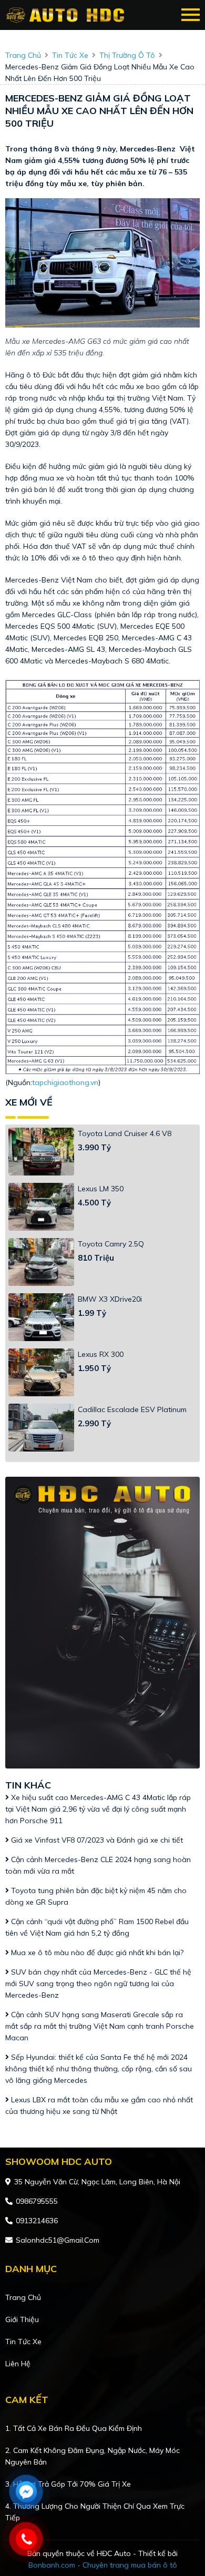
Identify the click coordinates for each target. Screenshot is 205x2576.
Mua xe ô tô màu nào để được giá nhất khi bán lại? (96, 1953)
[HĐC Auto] (67, 15)
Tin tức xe (23, 2342)
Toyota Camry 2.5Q (111, 1244)
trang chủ (23, 55)
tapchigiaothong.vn (65, 1082)
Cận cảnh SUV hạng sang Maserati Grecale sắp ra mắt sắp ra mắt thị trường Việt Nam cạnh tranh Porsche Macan (100, 2026)
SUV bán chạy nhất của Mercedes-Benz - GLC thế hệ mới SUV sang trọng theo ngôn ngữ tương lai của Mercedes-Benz (98, 1984)
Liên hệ (18, 2364)
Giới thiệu (22, 2319)
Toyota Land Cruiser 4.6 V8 (125, 1133)
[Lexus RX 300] (41, 1372)
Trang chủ (23, 2297)
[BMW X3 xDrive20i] (41, 1317)
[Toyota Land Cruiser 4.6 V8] (41, 1152)
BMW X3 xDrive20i (110, 1299)
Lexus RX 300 (101, 1354)
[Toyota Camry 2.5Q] (41, 1262)
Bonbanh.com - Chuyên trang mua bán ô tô (103, 2565)
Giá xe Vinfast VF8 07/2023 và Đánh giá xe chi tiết (96, 1840)
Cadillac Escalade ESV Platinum (132, 1409)
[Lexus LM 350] (41, 1207)
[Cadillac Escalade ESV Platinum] (41, 1428)
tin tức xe (70, 55)
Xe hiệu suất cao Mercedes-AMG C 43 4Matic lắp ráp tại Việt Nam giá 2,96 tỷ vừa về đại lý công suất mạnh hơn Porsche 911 (98, 1809)
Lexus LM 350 (101, 1189)
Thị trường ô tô (127, 55)
